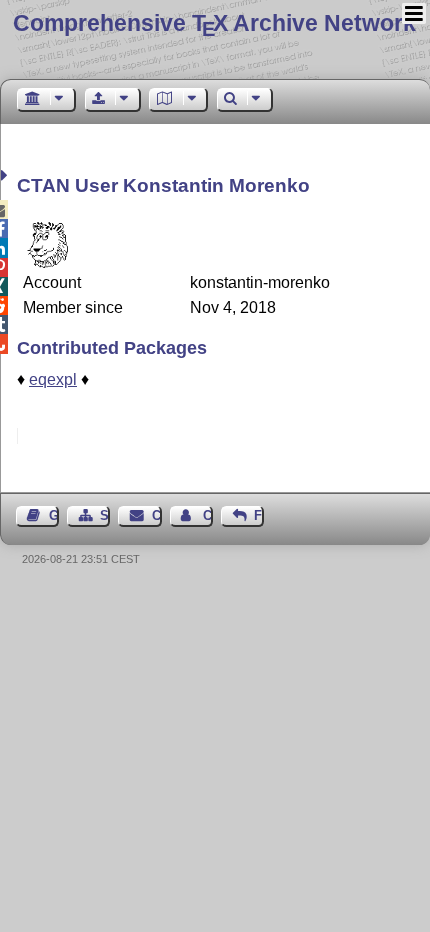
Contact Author (208, 515)
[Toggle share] (6, 175)
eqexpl (53, 379)
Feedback (259, 515)
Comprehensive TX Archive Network (214, 23)
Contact (156, 515)
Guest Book (54, 515)
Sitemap (105, 515)
